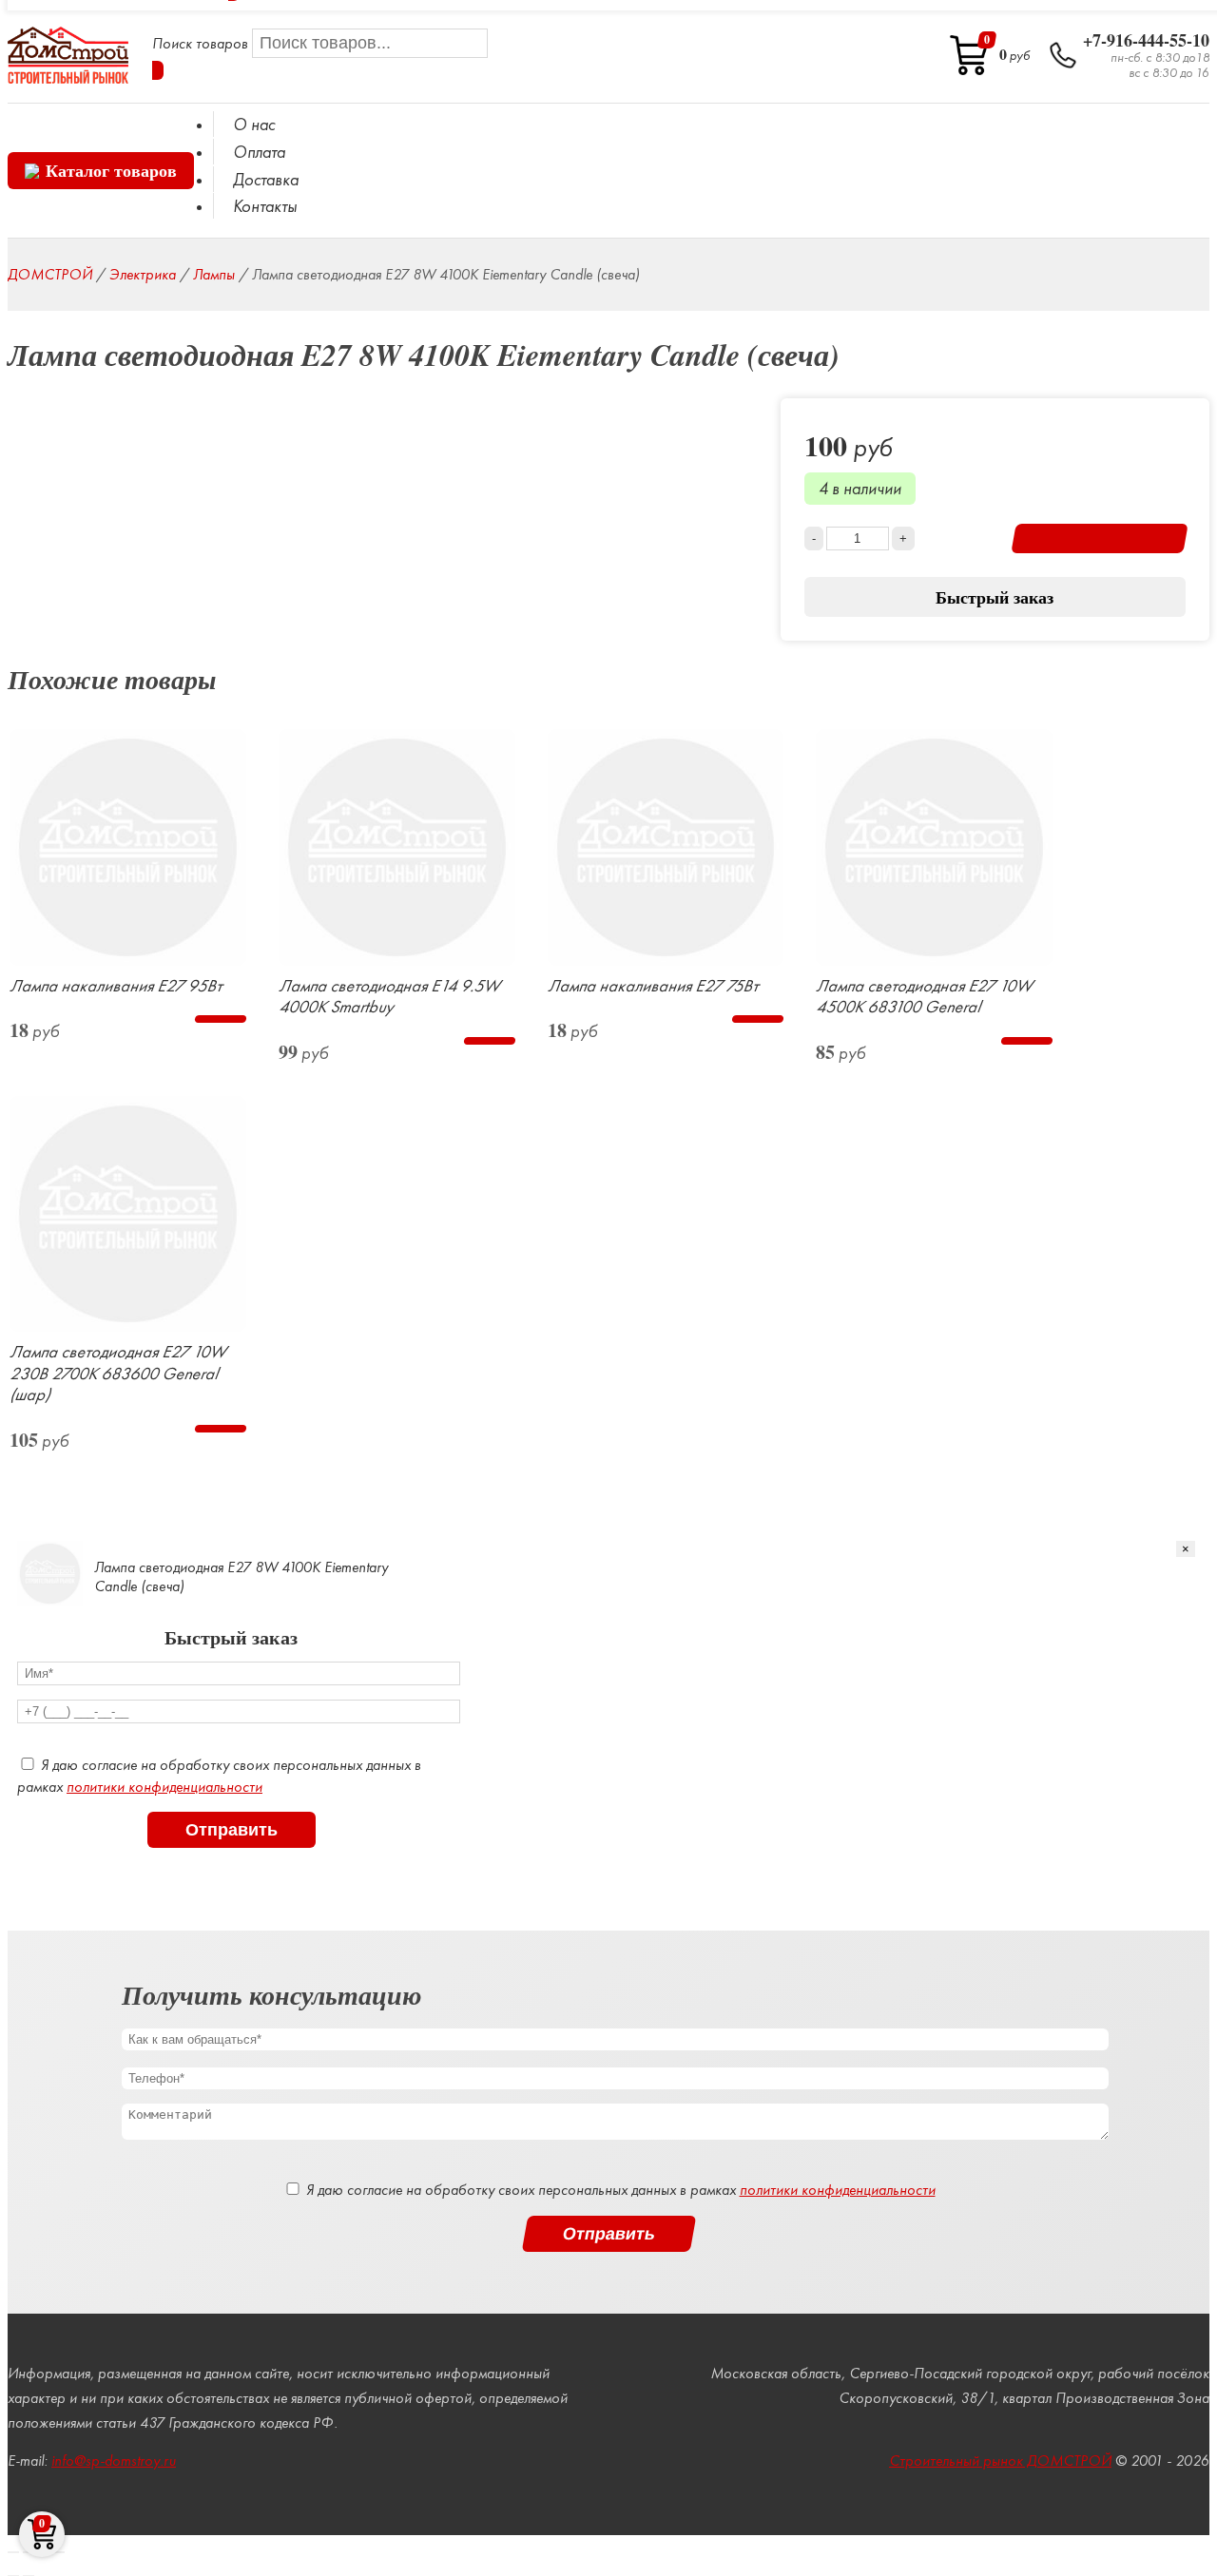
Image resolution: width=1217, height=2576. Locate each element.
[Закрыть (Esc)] (13, 2552)
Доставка (266, 179)
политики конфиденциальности (164, 1787)
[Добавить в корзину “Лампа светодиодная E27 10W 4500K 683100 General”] (1026, 1041)
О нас (254, 124)
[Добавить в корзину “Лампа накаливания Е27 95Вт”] (220, 1019)
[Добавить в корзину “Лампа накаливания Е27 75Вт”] (758, 1019)
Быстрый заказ (995, 597)
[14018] (1100, 538)
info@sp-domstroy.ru (114, 2461)
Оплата (259, 152)
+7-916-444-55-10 (1146, 41)
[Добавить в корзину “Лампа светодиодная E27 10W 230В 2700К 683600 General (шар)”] (220, 1429)
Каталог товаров (111, 170)
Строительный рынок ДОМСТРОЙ (1000, 2461)
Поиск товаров (202, 43)
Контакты (265, 206)
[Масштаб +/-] (59, 2552)
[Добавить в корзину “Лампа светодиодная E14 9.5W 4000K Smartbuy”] (489, 1041)
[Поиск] (158, 70)
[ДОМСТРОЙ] (68, 55)
